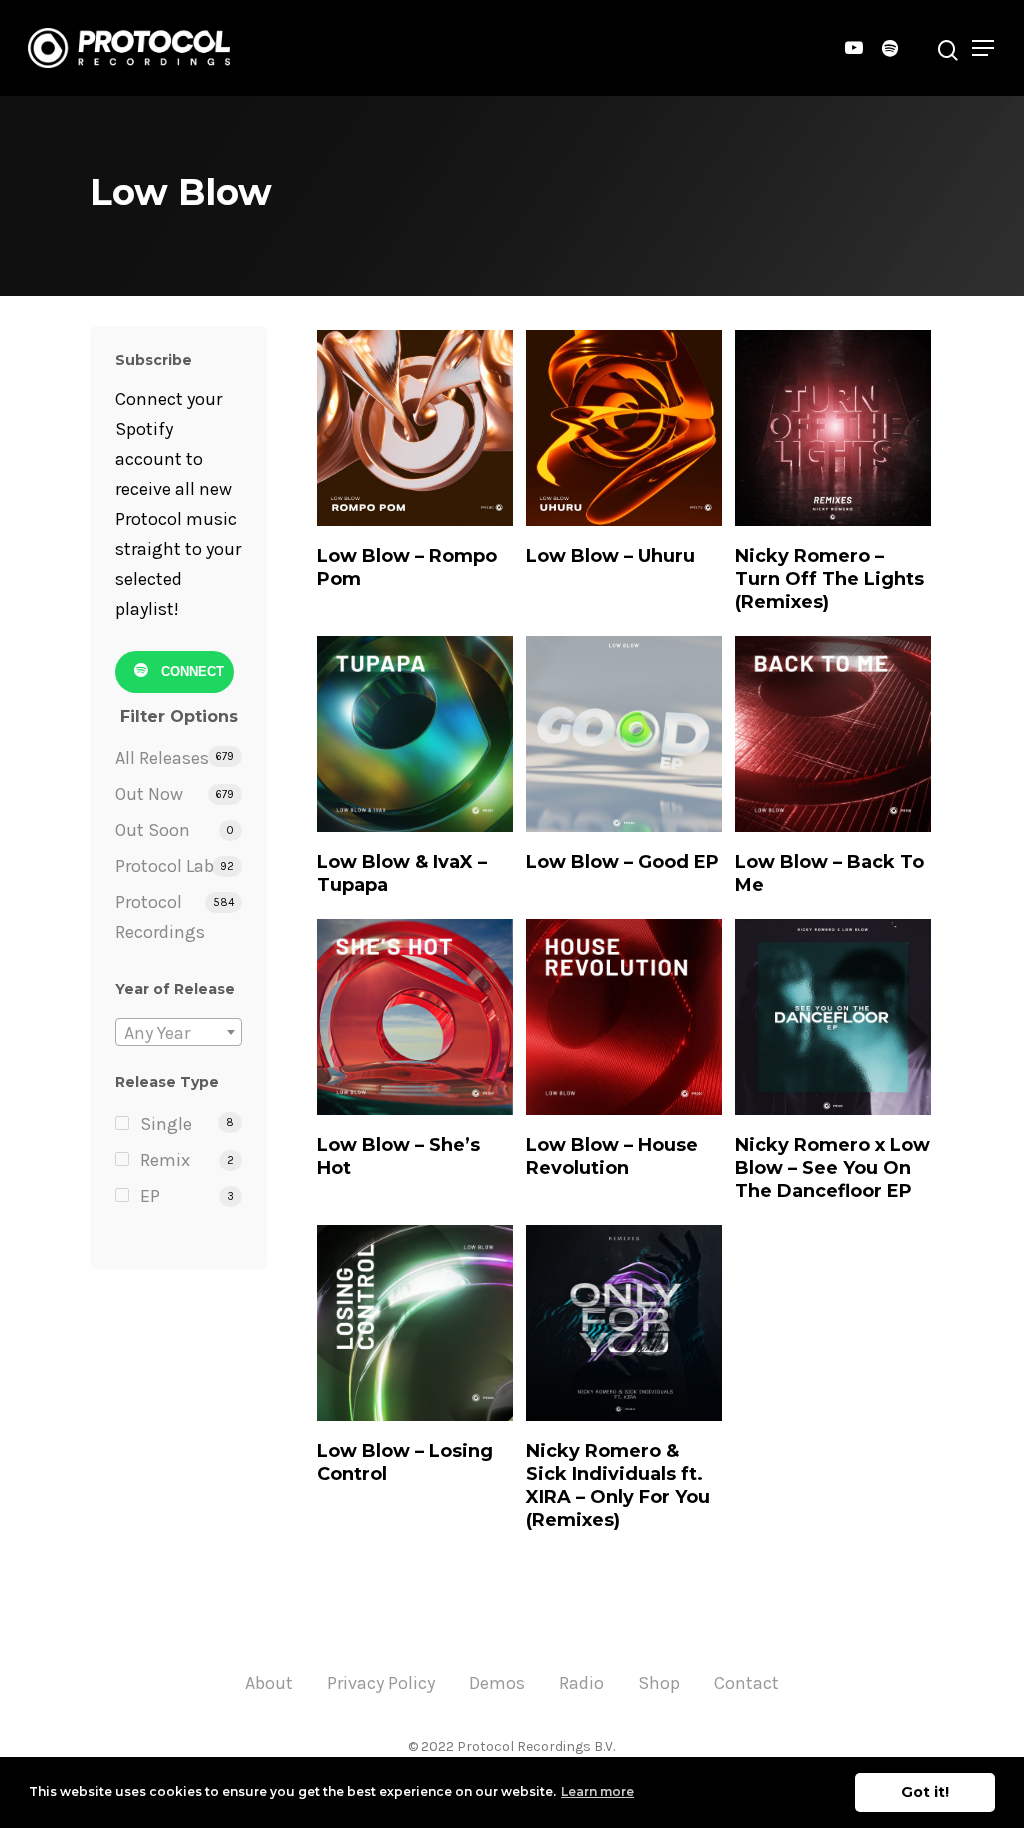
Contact (746, 1683)
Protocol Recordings (160, 917)
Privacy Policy (381, 1683)
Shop (659, 1683)
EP (150, 1196)
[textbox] (178, 1033)
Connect (190, 671)
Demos (497, 1683)
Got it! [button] (925, 1792)
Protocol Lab (164, 866)
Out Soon (152, 830)
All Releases (162, 758)
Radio (581, 1683)
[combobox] (178, 1032)
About (269, 1683)
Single (166, 1124)
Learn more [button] (597, 1791)
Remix (165, 1160)
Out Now (149, 794)
